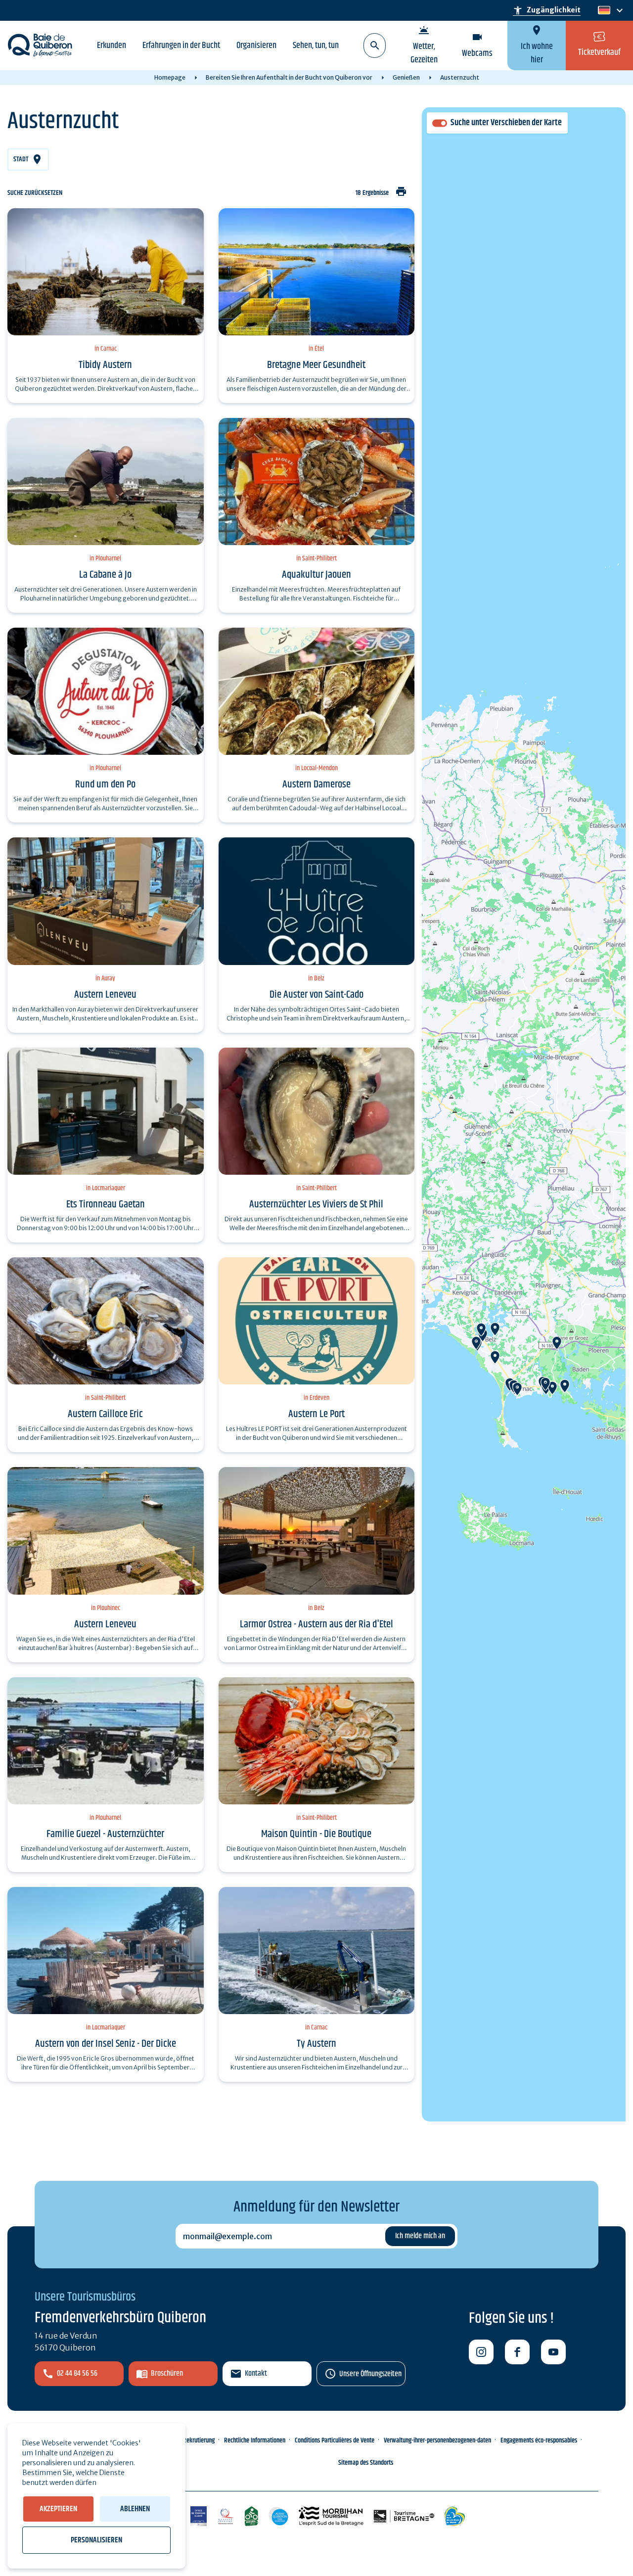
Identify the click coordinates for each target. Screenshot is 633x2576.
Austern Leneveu (105, 995)
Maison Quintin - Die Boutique (316, 1834)
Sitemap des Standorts (366, 2463)
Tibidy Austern (105, 365)
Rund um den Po (105, 784)
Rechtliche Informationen (255, 2440)
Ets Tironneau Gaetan (106, 1204)
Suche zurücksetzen (35, 193)
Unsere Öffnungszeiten (370, 2374)
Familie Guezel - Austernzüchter (105, 1834)
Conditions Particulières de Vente (335, 2440)
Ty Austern (316, 2044)
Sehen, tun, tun (316, 46)
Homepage (170, 77)
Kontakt (256, 2373)
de (603, 11)
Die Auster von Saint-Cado (316, 995)
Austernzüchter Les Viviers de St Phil (316, 1204)
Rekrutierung (199, 2440)
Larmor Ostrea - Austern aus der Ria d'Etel (316, 1624)
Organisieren (256, 46)
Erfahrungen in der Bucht (181, 46)
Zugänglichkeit (547, 10)
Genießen (406, 77)
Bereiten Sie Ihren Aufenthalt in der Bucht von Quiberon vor (289, 77)
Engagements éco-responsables (539, 2440)
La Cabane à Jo (105, 575)
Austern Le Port (316, 1414)
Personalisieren (96, 2540)
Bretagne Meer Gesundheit (316, 365)
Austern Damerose (316, 784)
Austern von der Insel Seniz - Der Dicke (106, 2044)
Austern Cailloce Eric (105, 1414)
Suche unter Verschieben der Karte (506, 123)
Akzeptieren (58, 2509)
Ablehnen (135, 2509)
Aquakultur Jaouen (316, 575)
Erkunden (112, 46)
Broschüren (167, 2373)
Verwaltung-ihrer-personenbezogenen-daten (437, 2440)
